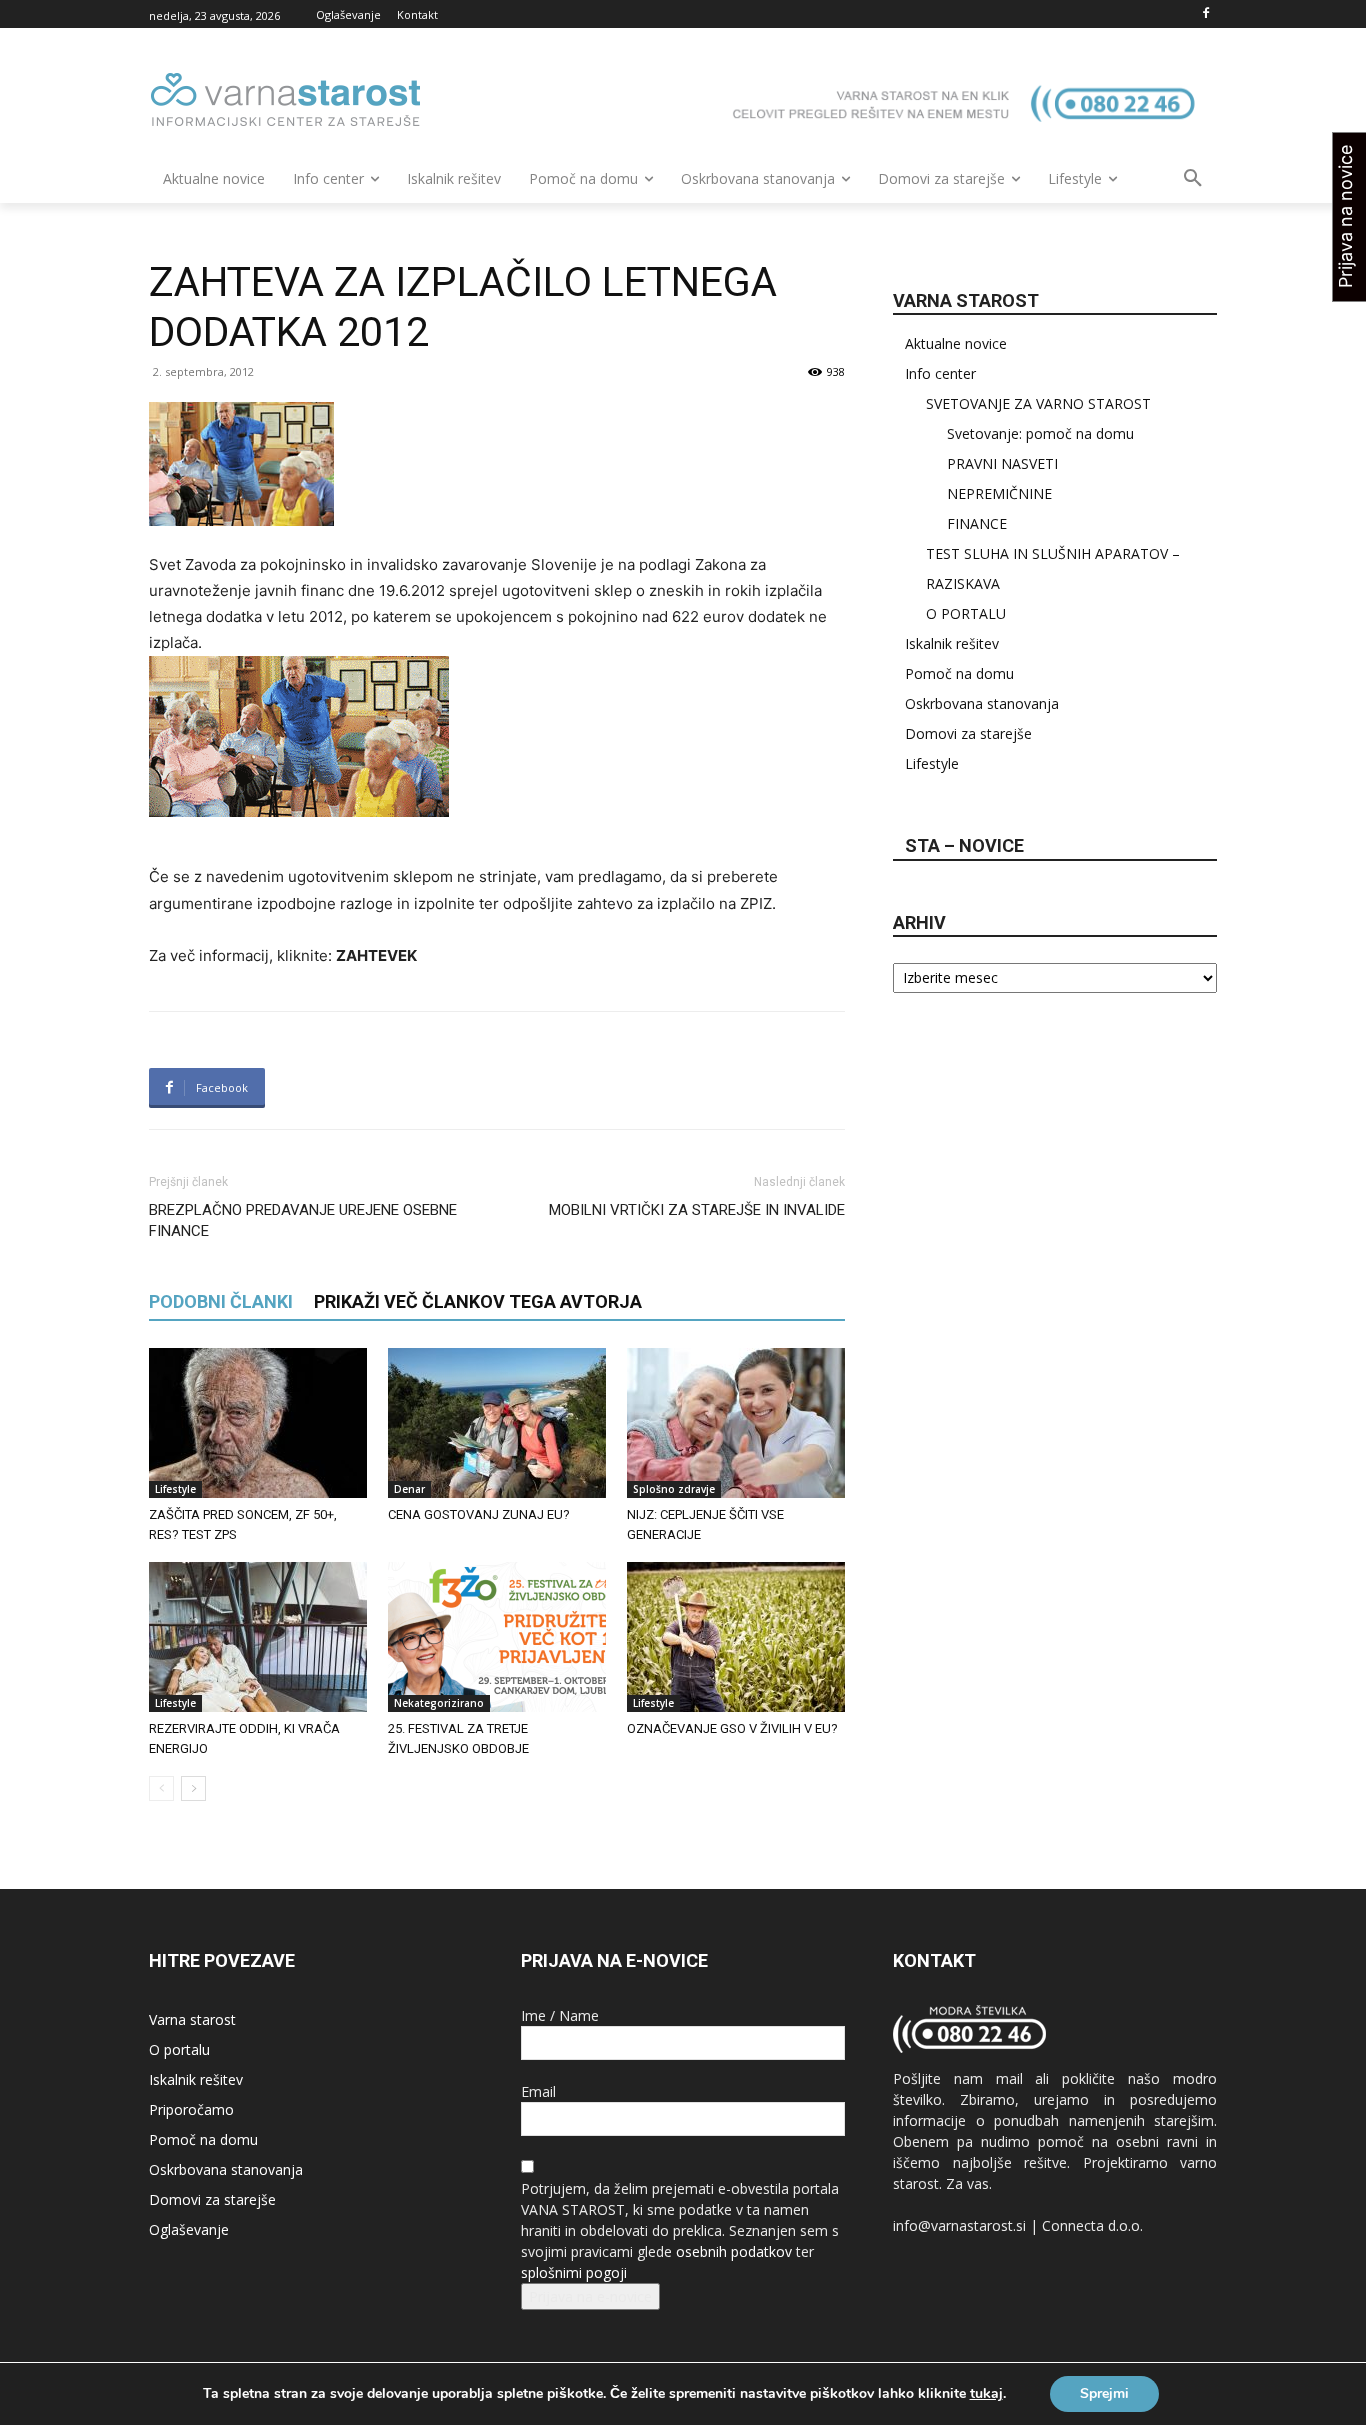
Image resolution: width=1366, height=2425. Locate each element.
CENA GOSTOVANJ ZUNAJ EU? (479, 1514)
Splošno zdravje (674, 1489)
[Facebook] (1205, 14)
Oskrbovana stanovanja (982, 703)
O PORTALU (966, 613)
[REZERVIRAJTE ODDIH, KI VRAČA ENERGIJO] (258, 1637)
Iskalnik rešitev (952, 643)
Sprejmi (1104, 2393)
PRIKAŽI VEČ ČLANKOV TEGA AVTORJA (478, 1301)
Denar (409, 1489)
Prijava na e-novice (590, 2296)
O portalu (179, 2049)
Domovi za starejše (968, 733)
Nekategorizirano (439, 1703)
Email (538, 2091)
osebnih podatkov (734, 2251)
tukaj (986, 2394)
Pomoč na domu (959, 673)
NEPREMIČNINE (999, 493)
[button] (1193, 179)
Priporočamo (191, 2109)
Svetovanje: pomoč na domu (1040, 433)
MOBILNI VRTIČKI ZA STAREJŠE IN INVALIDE (697, 1210)
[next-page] (193, 1788)
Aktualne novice (956, 343)
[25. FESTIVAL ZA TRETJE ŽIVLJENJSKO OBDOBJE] (497, 1637)
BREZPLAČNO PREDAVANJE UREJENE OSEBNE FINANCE (303, 1220)
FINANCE (977, 523)
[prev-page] (161, 1788)
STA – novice (964, 845)
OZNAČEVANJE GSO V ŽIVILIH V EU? (732, 1728)
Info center (940, 373)
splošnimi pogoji (574, 2272)
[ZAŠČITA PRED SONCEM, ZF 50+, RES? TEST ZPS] (258, 1423)
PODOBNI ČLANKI (221, 1301)
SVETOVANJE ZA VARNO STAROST (1038, 403)
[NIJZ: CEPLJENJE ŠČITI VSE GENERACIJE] (736, 1423)
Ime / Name (560, 2015)
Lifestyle (175, 1489)
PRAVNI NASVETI (1002, 463)
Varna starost (192, 2019)
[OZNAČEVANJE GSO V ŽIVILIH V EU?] (736, 1637)
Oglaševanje (189, 2229)
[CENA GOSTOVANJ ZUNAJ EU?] (497, 1423)
